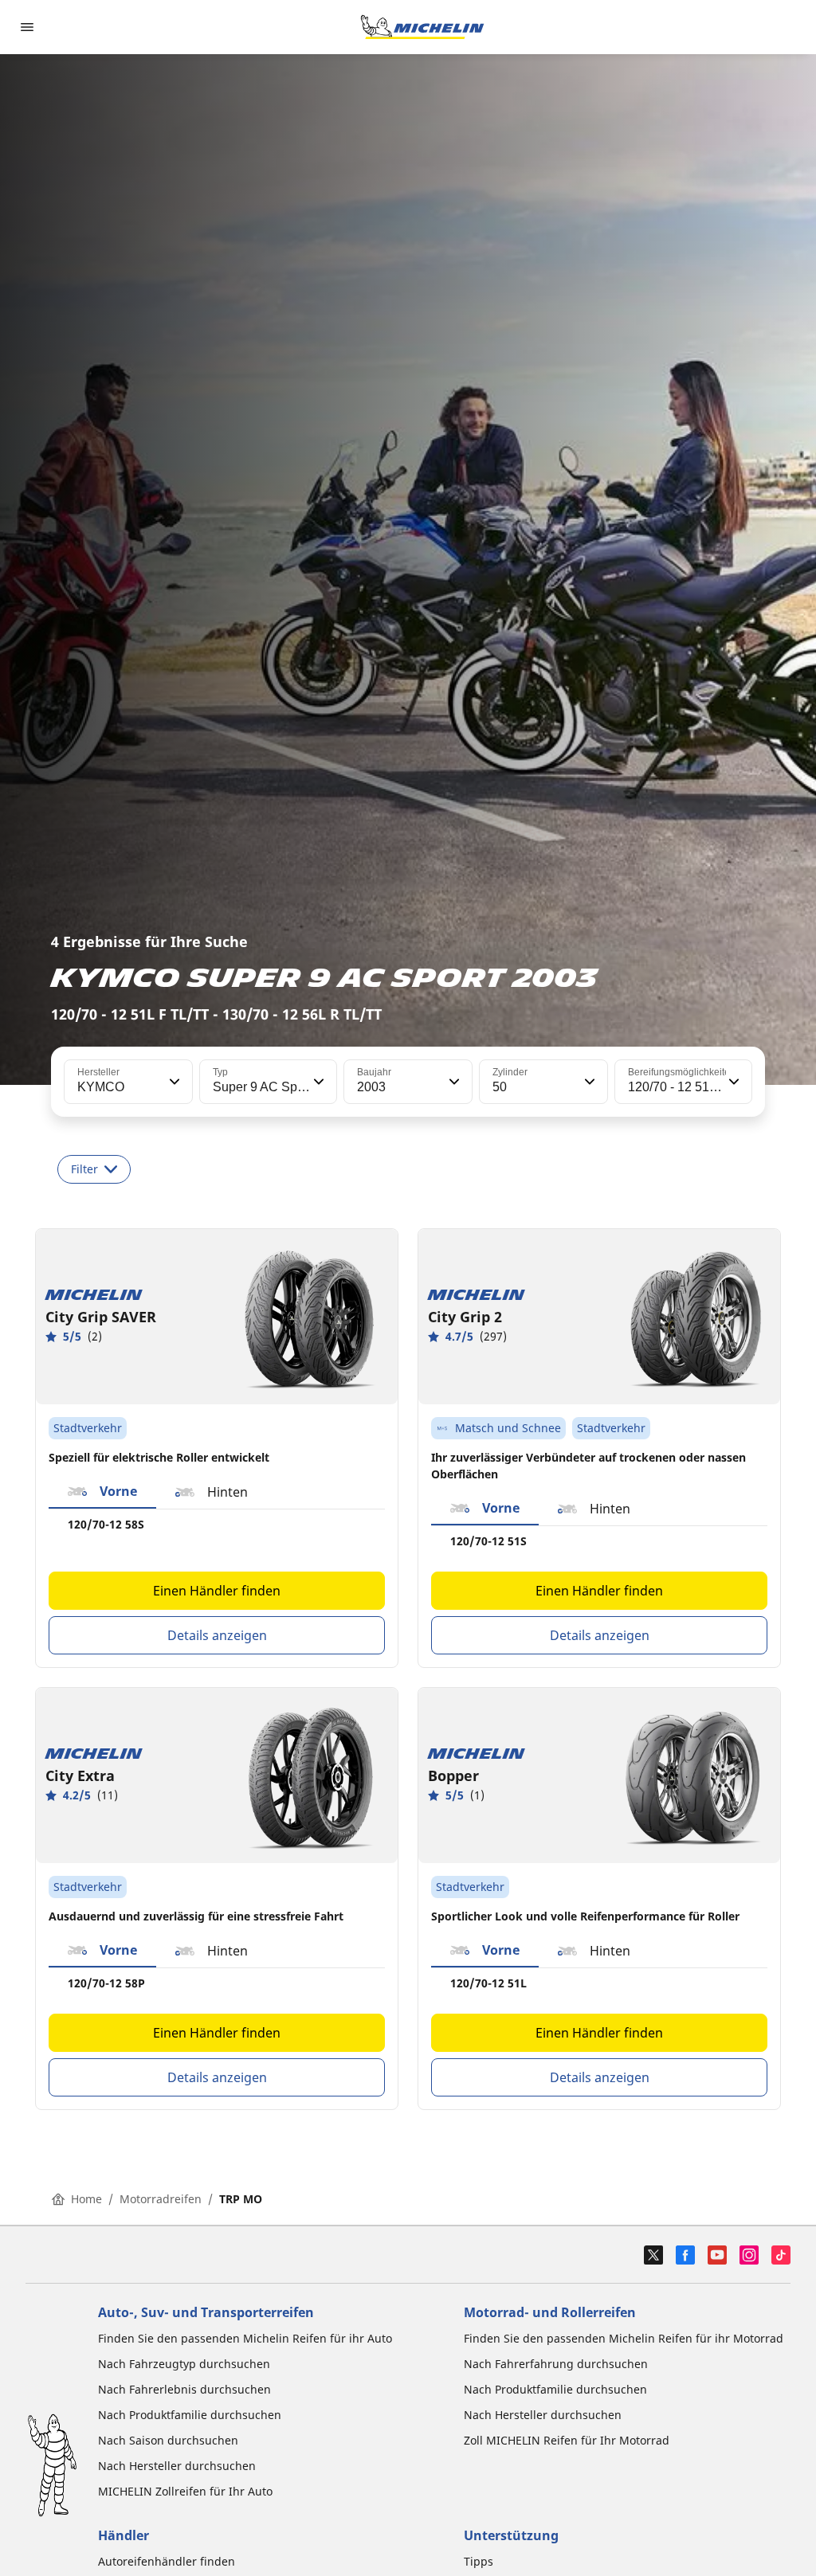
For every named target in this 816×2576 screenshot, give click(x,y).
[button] (173, 1082)
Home (86, 2199)
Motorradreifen (161, 2199)
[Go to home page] (422, 27)
